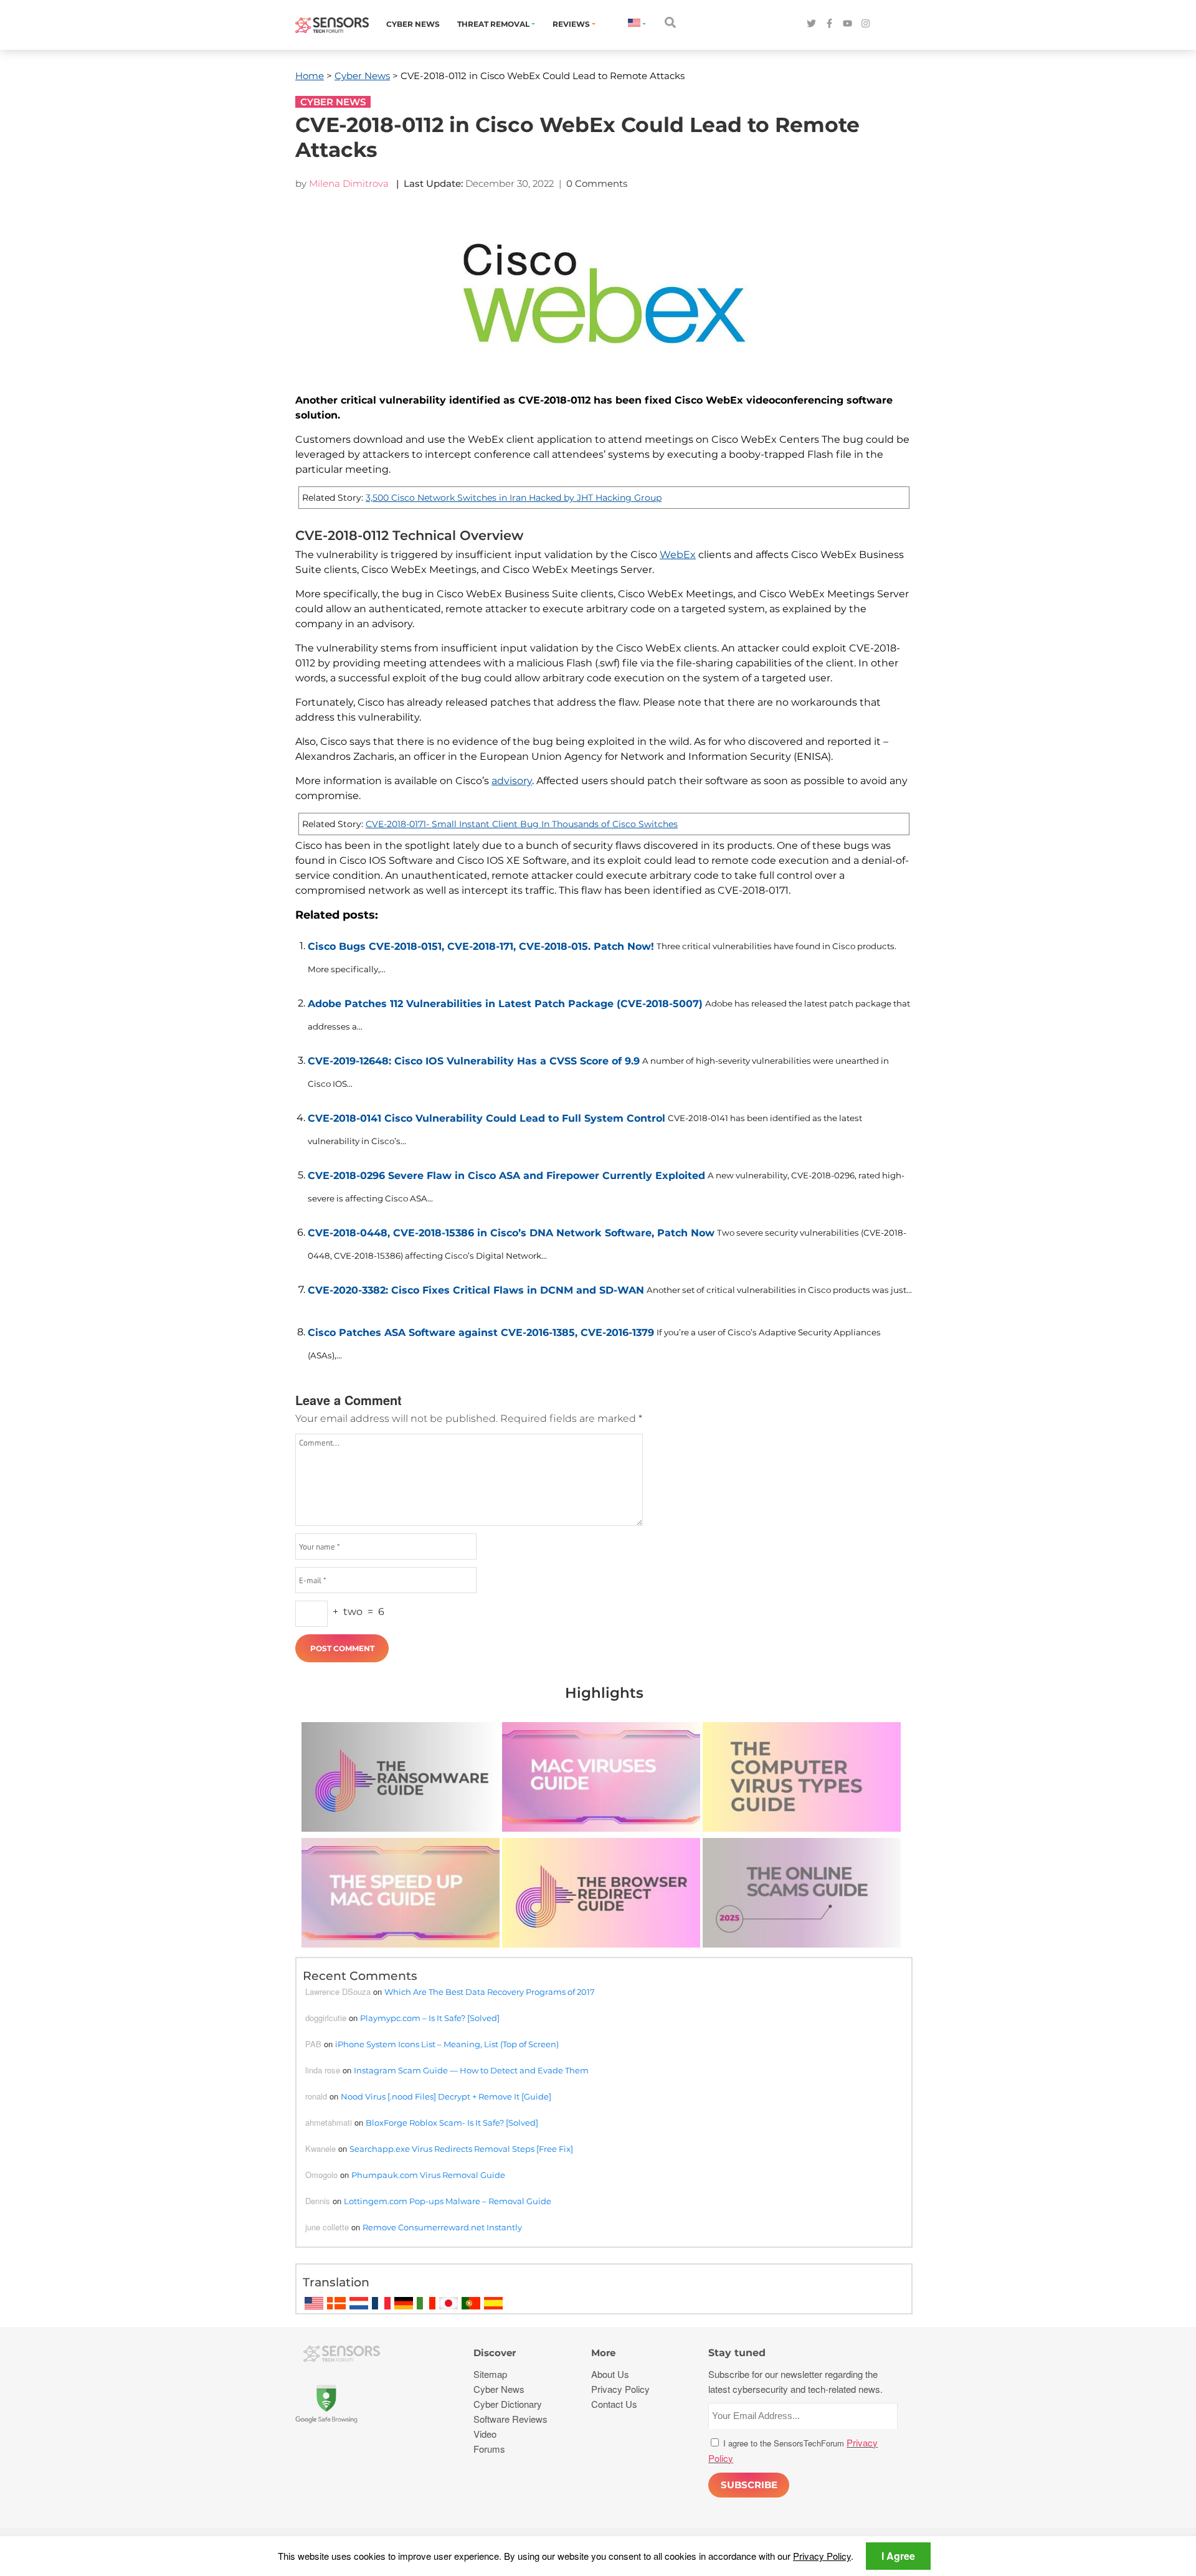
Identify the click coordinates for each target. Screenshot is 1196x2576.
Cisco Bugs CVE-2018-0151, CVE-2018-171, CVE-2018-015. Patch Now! (481, 946)
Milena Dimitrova (349, 183)
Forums (489, 2449)
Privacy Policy (822, 2556)
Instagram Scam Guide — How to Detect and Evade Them (471, 2070)
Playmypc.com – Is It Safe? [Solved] (430, 2018)
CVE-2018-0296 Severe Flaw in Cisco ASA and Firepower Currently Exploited (506, 1176)
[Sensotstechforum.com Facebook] (829, 24)
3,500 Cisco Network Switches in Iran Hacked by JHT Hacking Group (514, 498)
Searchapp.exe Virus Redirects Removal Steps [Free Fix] (461, 2149)
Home (310, 76)
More (603, 2353)
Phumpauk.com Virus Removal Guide (428, 2175)
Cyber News (413, 24)
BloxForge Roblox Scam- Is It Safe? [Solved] (452, 2123)
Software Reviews (510, 2419)
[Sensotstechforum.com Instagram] (866, 24)
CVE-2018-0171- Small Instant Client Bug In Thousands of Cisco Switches (522, 824)
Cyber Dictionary (508, 2404)
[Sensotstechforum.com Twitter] (811, 24)
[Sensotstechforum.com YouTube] (847, 24)
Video (485, 2434)
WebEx (678, 555)
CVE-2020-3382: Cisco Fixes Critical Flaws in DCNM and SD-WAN (476, 1290)
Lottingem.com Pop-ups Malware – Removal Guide (448, 2201)
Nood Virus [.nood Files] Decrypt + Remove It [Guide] (446, 2096)
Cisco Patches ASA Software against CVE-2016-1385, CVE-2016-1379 (481, 1333)
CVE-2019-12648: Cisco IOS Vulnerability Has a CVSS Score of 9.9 (474, 1061)
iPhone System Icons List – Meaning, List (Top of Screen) (447, 2044)
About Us (610, 2374)
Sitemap (490, 2374)
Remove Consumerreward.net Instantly (442, 2227)
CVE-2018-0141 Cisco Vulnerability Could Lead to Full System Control (486, 1118)
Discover (495, 2353)
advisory (512, 781)
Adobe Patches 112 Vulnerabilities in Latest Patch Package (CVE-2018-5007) (505, 1004)
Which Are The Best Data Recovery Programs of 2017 (490, 1992)
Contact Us (614, 2404)
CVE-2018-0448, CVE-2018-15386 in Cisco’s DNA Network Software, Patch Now (511, 1233)
